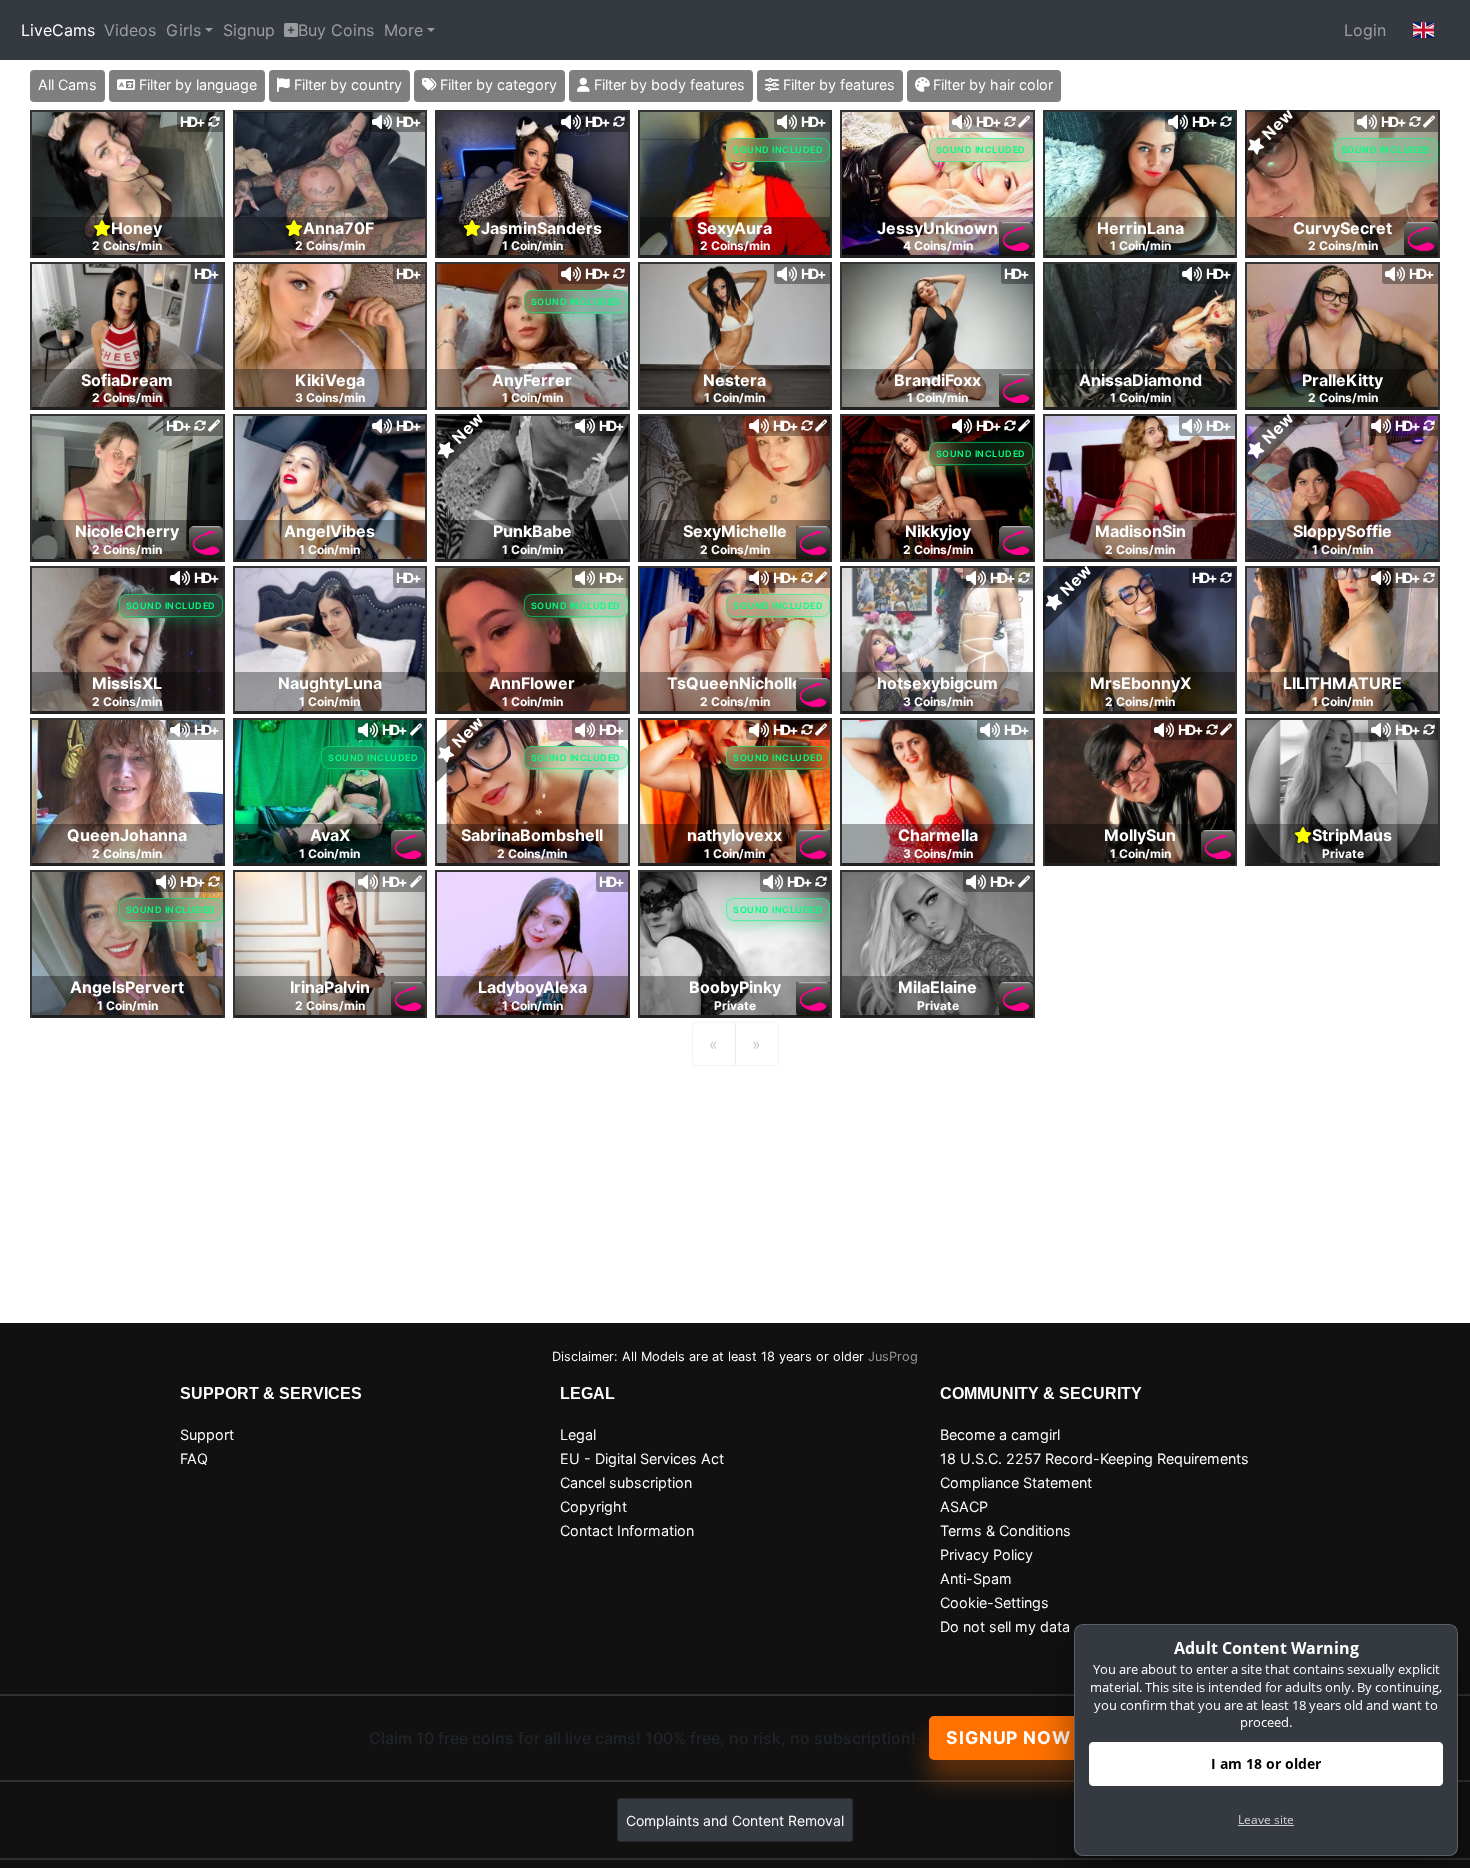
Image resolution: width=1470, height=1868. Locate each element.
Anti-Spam (976, 1578)
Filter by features (837, 84)
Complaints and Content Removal (735, 1820)
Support (207, 1434)
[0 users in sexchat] (330, 182)
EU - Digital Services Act (642, 1458)
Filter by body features (667, 84)
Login (1365, 30)
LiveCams (58, 30)
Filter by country (346, 84)
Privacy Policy (986, 1554)
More (403, 30)
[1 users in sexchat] (127, 182)
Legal (578, 1434)
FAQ (194, 1458)
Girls (183, 30)
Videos (130, 30)
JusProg (893, 1356)
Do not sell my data (1005, 1626)
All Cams (67, 84)
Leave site (1266, 1819)
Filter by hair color (991, 84)
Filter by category (496, 84)
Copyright (593, 1506)
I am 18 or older (1266, 1763)
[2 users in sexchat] (1342, 182)
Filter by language (196, 84)
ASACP (964, 1506)
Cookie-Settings (994, 1602)
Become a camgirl (1000, 1434)
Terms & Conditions (1005, 1530)
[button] (1424, 30)
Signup (249, 30)
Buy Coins (336, 30)
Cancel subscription (626, 1482)
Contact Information (627, 1530)
